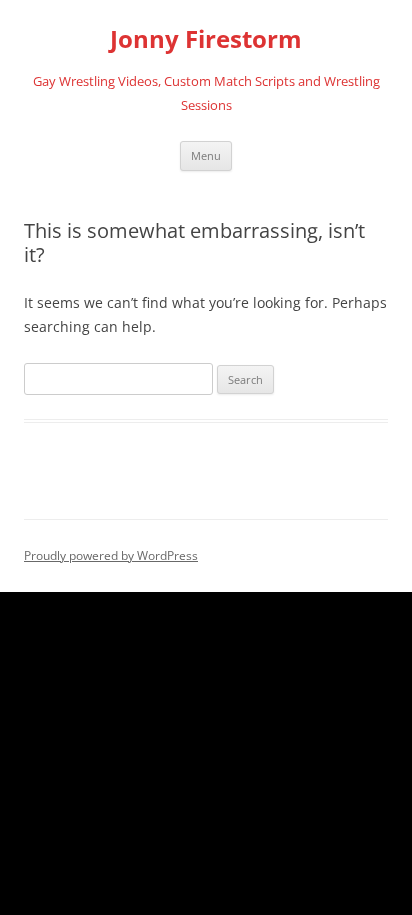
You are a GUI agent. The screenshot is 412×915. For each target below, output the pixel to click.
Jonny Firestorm (206, 39)
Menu (206, 155)
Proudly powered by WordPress (111, 555)
